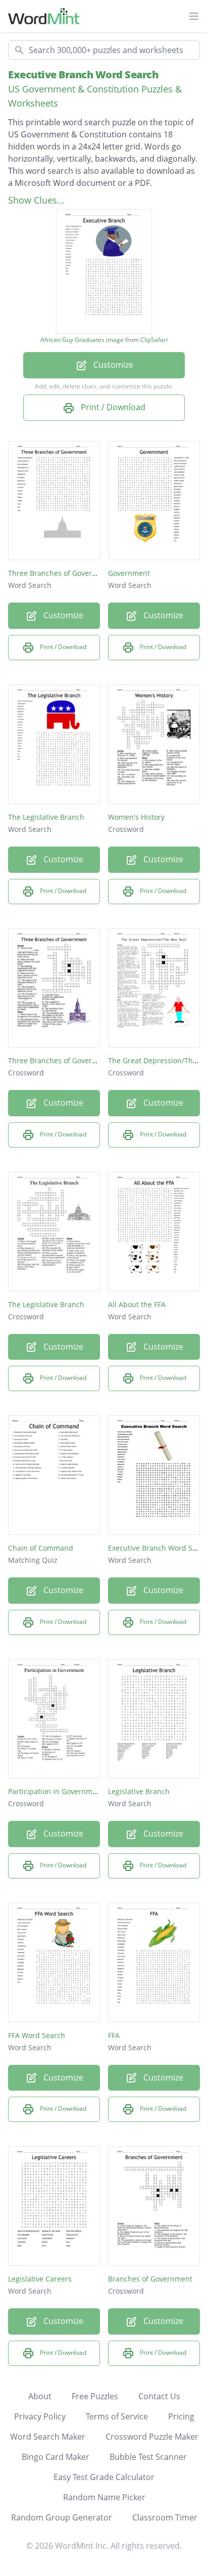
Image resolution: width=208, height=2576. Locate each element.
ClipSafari (154, 340)
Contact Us (159, 2396)
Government (129, 573)
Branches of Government (150, 2279)
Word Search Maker (48, 2437)
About (40, 2396)
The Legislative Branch (46, 817)
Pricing (181, 2416)
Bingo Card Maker (56, 2457)
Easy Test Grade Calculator (104, 2477)
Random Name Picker (104, 2497)
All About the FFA (137, 1304)
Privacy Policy (40, 2416)
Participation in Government (56, 1791)
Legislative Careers (40, 2279)
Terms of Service (117, 2416)
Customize (112, 365)
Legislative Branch (139, 1791)
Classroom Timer (165, 2517)
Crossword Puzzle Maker (152, 2437)
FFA (114, 2035)
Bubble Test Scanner (148, 2457)
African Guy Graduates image (82, 340)
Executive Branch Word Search (83, 75)
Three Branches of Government (61, 573)
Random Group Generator (62, 2517)
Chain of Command (41, 1548)
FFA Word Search (37, 2035)
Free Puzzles (95, 2396)
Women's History (136, 817)
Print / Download (112, 407)
